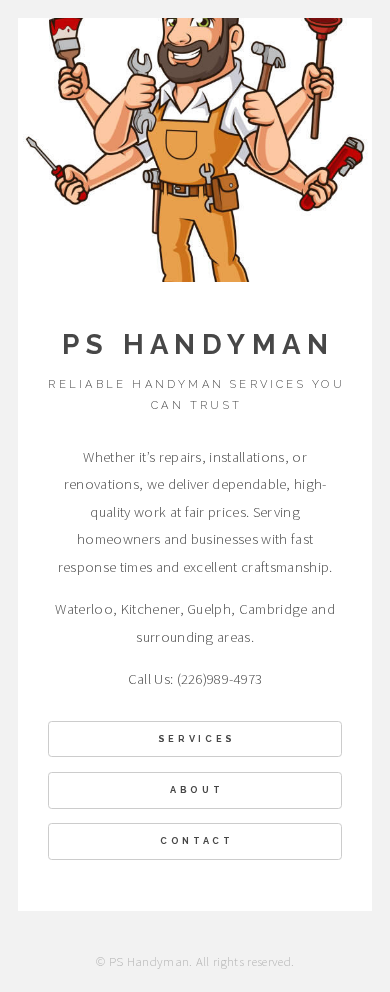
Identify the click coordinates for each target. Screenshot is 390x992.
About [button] (196, 789)
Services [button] (197, 738)
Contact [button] (197, 840)
